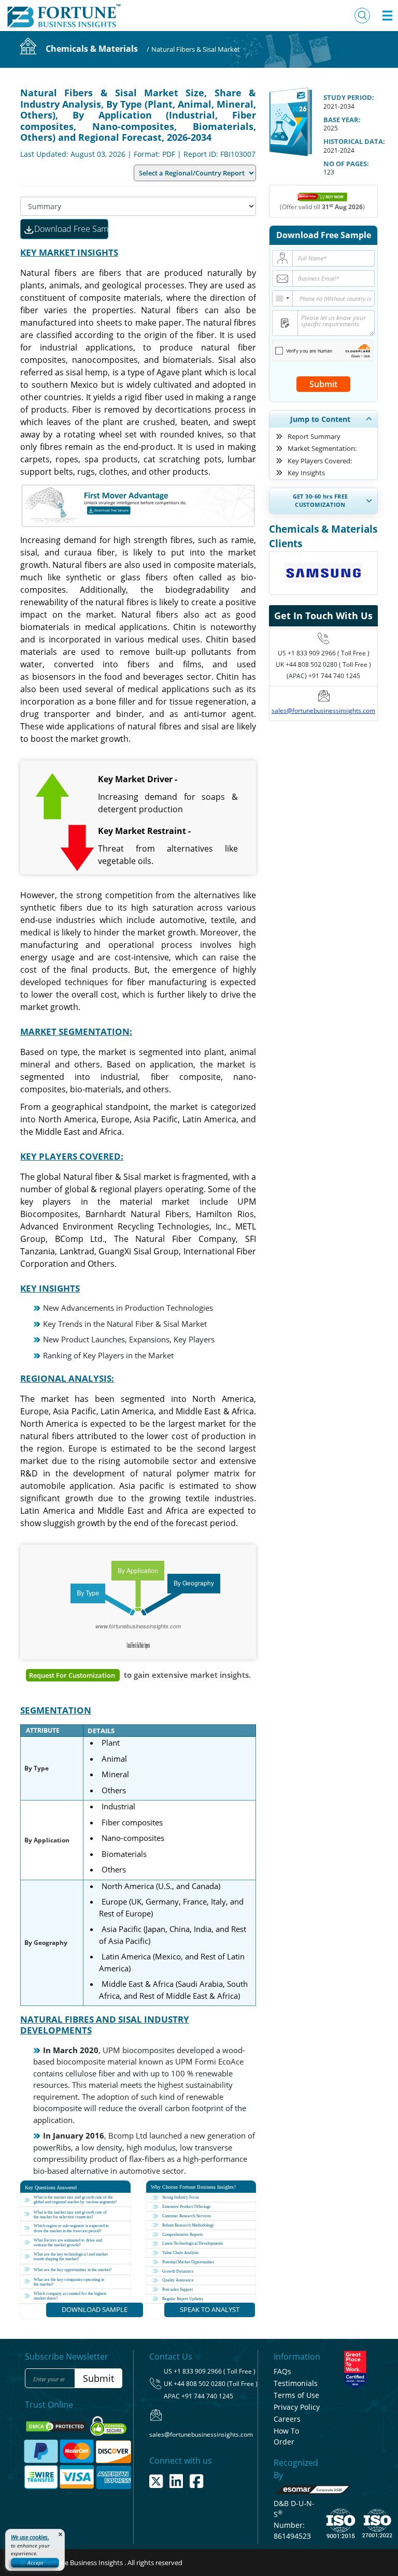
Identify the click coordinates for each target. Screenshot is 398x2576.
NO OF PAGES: (346, 164)
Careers (287, 2419)
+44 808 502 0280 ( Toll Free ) (328, 664)
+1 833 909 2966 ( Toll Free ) (329, 653)
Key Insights (306, 473)
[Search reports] (362, 16)
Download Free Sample (71, 229)
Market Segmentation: (322, 448)
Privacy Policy (297, 2407)
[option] (323, 559)
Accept (35, 2563)
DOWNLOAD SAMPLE (95, 2309)
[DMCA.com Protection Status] (57, 2426)
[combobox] (283, 298)
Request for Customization (73, 1675)
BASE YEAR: (342, 120)
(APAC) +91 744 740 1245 (323, 676)
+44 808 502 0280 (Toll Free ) (216, 2384)
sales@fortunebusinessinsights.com (323, 711)
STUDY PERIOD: (349, 97)
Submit (323, 384)
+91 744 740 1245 (207, 2396)
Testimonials (296, 2383)
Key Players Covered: (320, 461)
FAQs (282, 2371)
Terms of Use (296, 2395)
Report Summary (314, 436)
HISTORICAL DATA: (354, 141)
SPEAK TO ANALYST (210, 2309)
